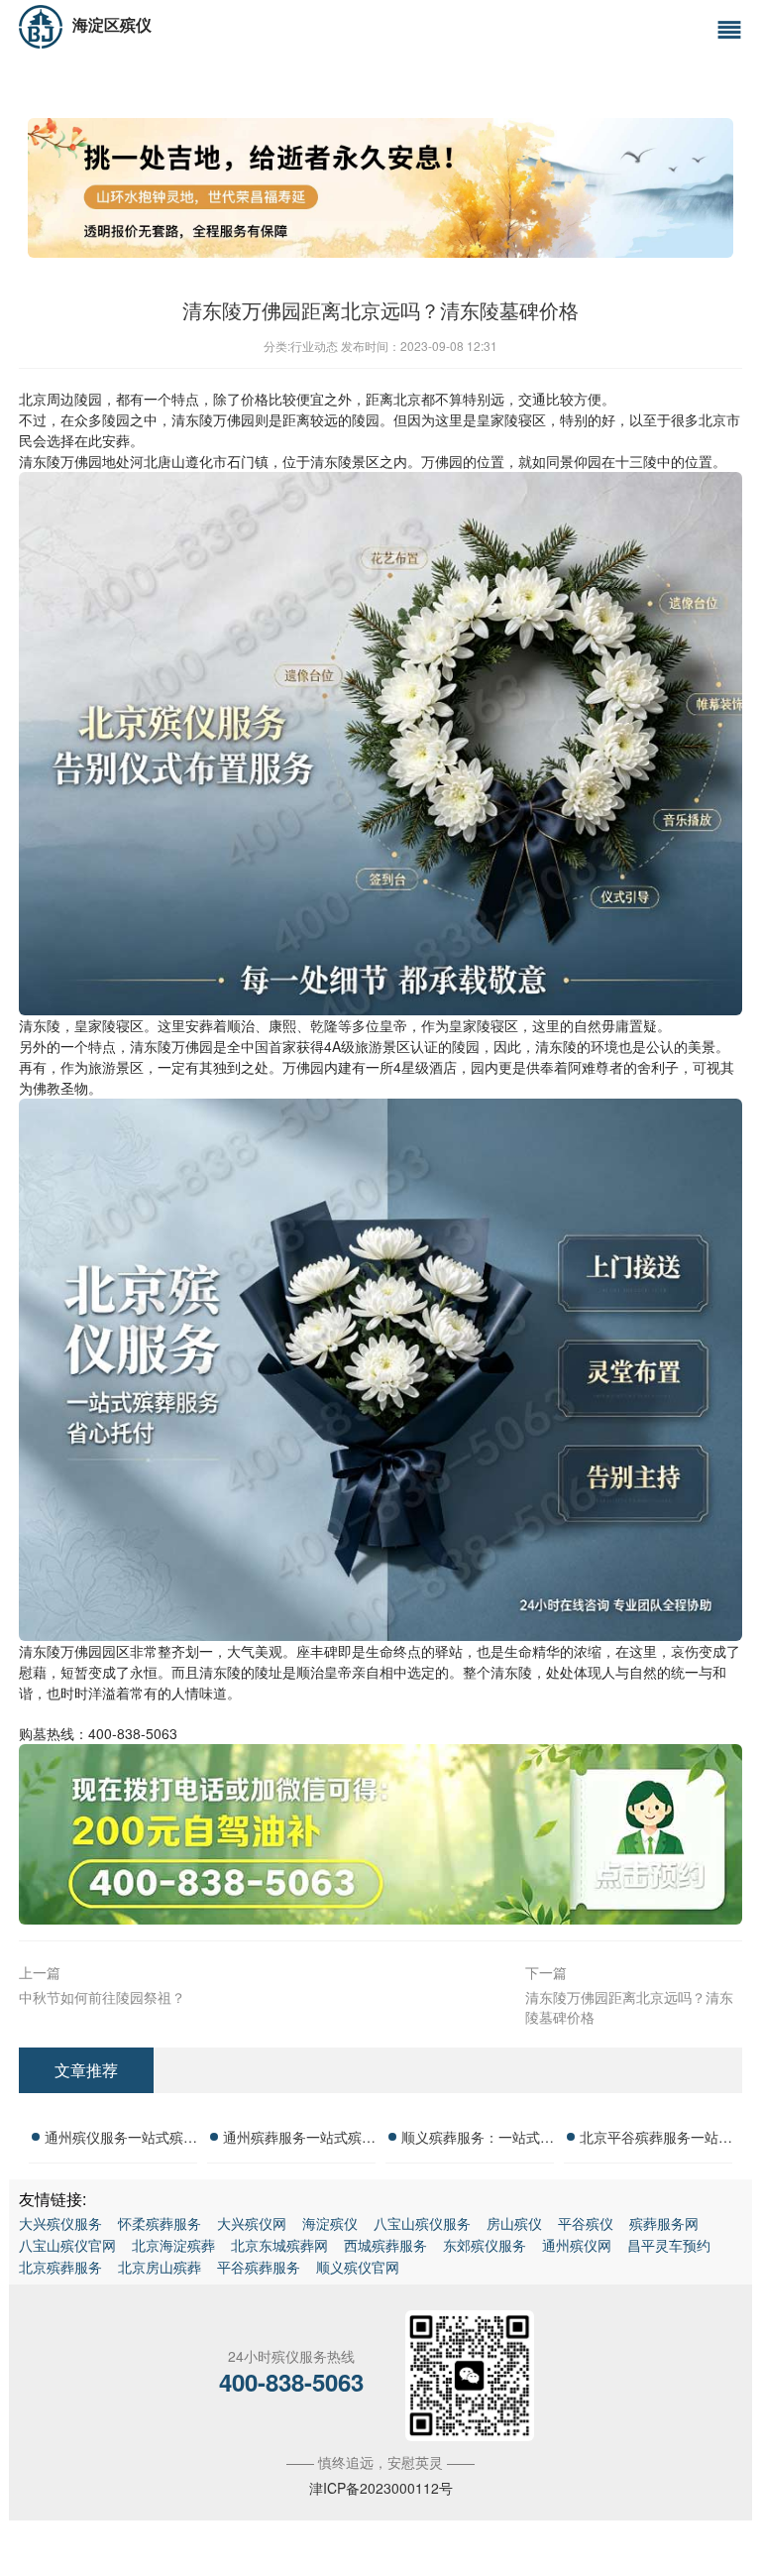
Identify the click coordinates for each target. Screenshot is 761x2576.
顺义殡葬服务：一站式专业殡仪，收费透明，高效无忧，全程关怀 (478, 2140)
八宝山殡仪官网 (67, 2245)
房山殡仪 (514, 2223)
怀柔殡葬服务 (160, 2223)
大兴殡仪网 (252, 2223)
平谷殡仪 (586, 2223)
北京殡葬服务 (60, 2267)
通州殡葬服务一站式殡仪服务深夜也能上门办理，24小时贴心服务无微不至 (299, 2140)
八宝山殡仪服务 (422, 2223)
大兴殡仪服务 (60, 2223)
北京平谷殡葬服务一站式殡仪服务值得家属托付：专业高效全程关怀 (656, 2140)
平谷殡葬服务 (259, 2267)
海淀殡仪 (330, 2223)
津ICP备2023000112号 (381, 2488)
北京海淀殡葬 (173, 2245)
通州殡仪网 (577, 2245)
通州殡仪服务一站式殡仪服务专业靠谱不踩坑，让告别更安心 (121, 2140)
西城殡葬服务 (385, 2245)
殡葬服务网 (664, 2223)
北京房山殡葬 (160, 2267)
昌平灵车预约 (669, 2245)
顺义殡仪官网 (358, 2267)
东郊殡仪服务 (485, 2245)
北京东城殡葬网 (279, 2245)
